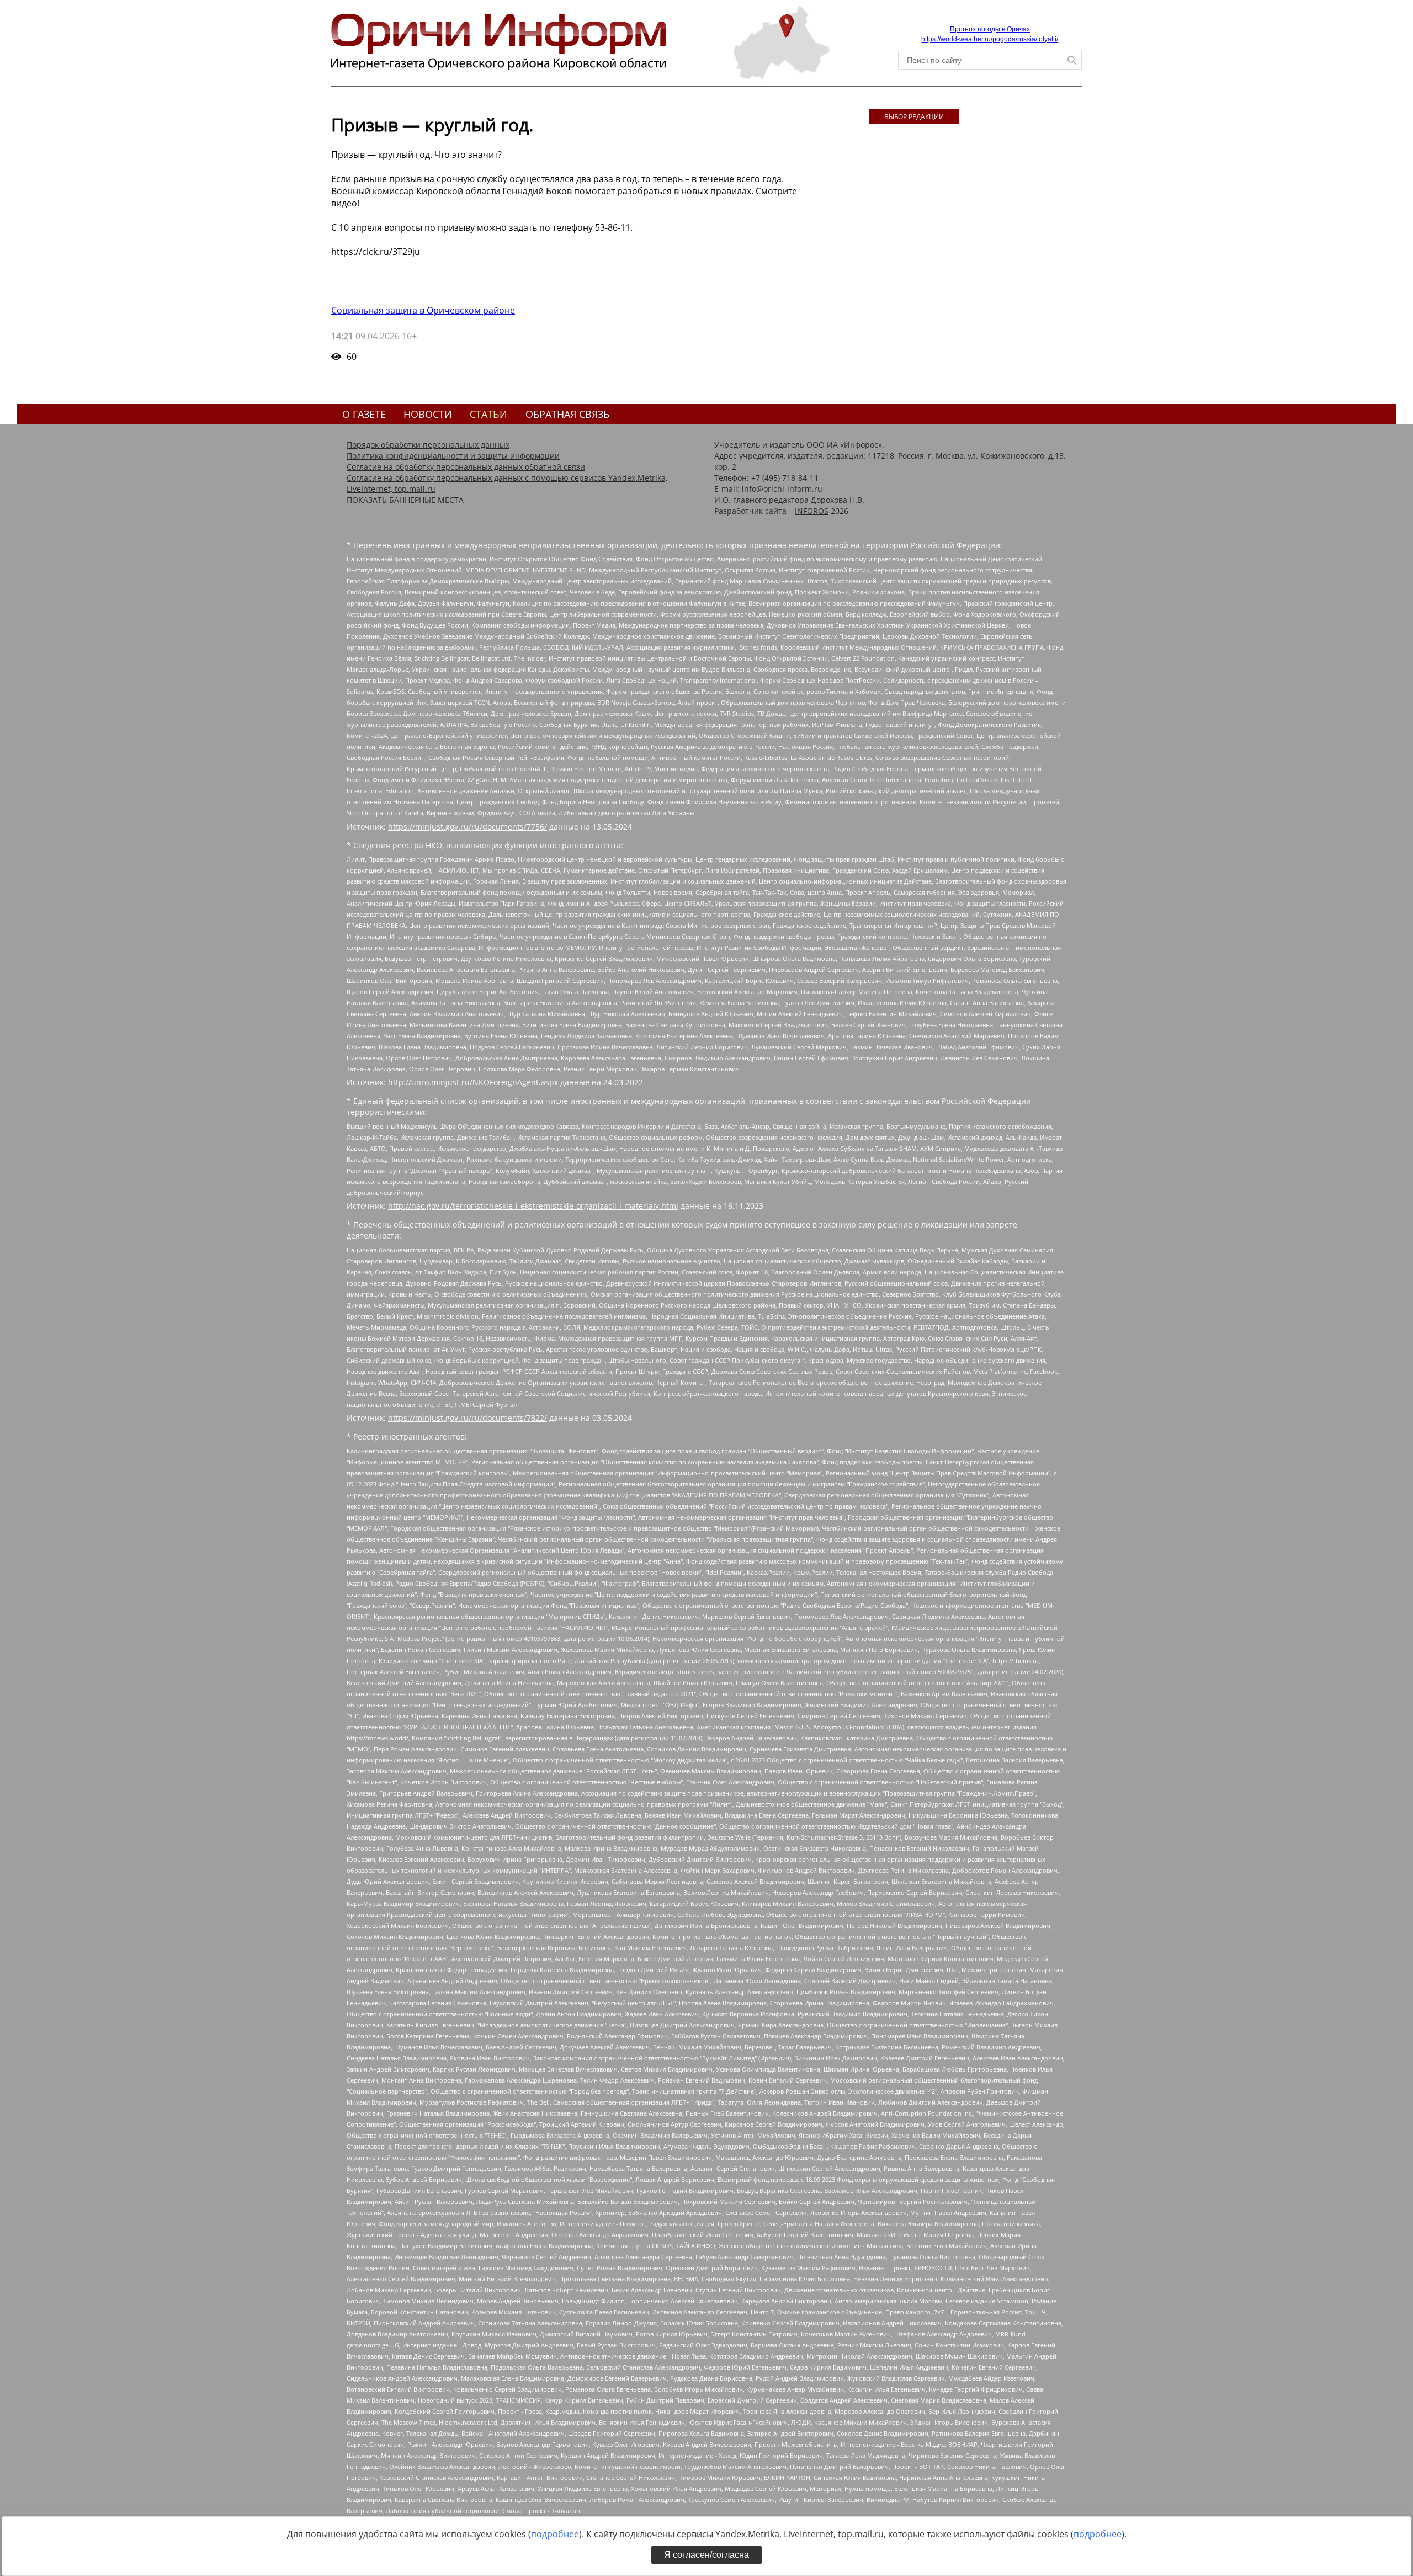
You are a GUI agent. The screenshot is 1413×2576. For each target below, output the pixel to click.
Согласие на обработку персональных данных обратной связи (466, 467)
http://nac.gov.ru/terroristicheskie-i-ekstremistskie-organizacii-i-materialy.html (533, 1206)
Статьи (488, 414)
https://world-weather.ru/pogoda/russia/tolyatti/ (990, 39)
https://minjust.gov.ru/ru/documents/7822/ (468, 1418)
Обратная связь (568, 414)
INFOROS (812, 511)
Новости (428, 414)
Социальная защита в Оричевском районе (423, 310)
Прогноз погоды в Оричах (990, 29)
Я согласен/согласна (706, 2555)
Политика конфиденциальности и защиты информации (453, 456)
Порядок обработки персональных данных (428, 445)
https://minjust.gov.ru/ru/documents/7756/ (468, 827)
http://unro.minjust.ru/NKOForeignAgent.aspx (473, 1082)
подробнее (555, 2534)
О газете (364, 414)
